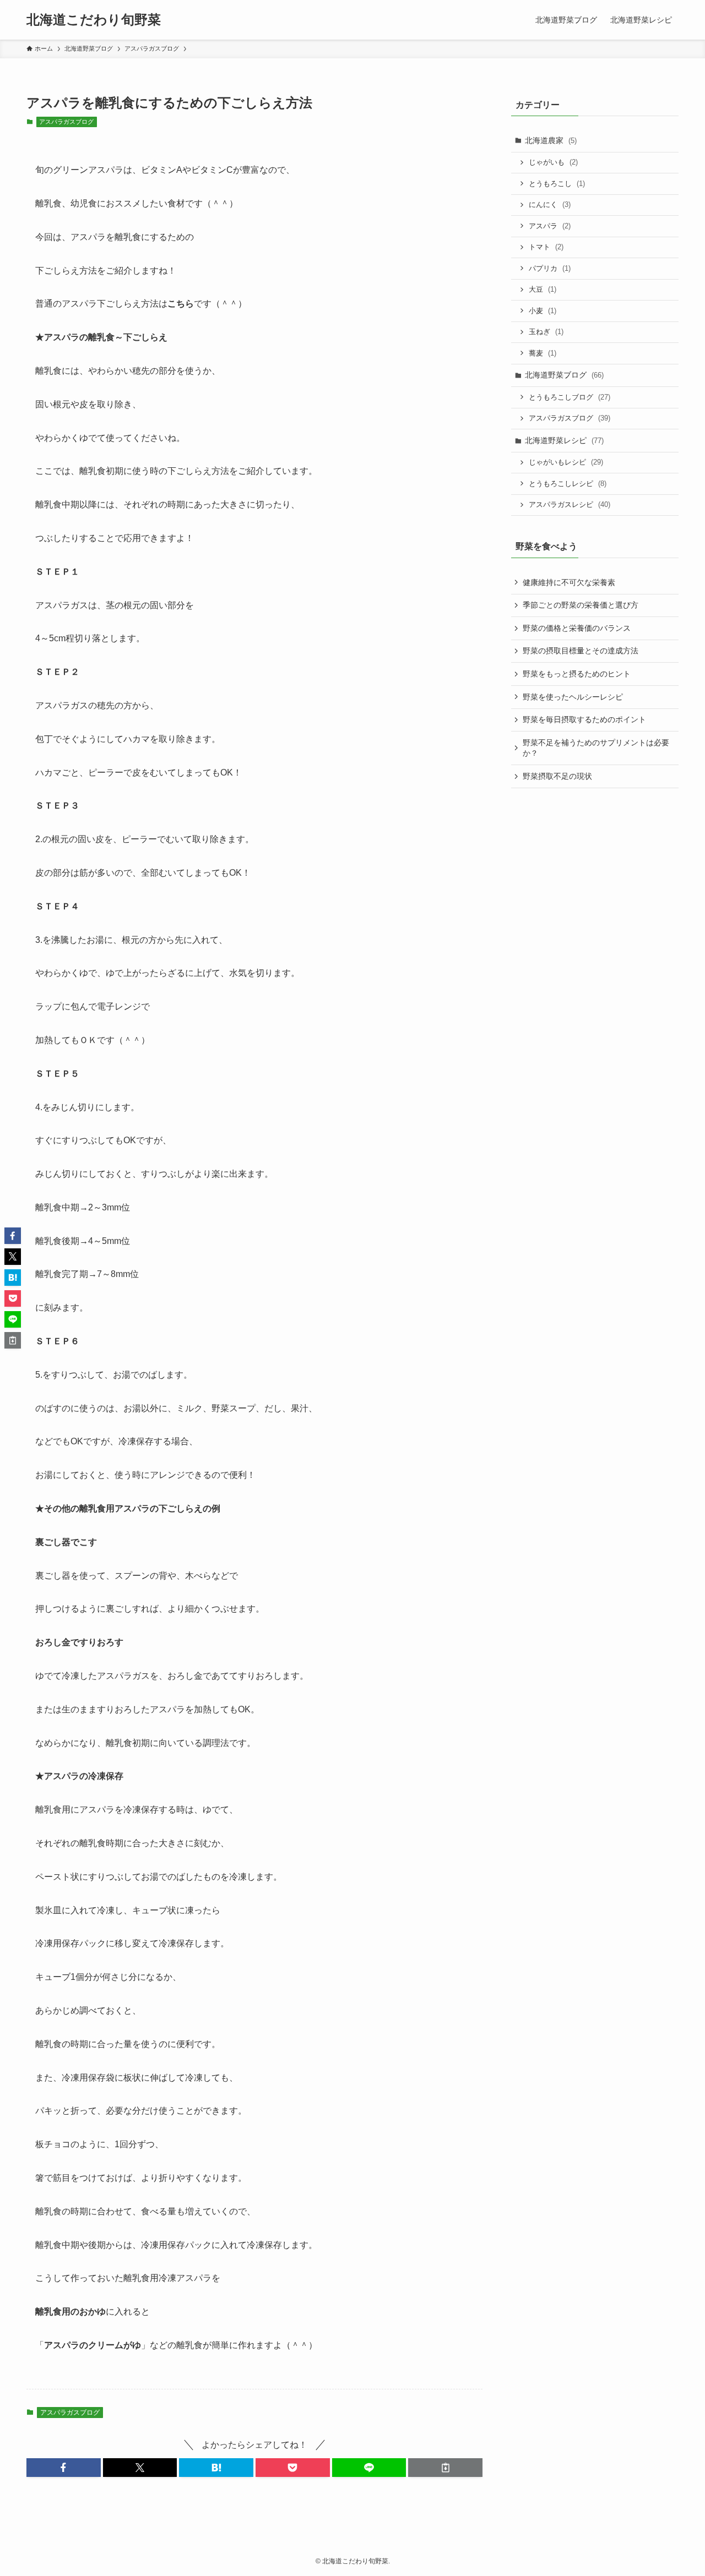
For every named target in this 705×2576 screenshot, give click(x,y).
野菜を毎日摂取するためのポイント (584, 719)
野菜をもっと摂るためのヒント (577, 674)
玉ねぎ (546, 332)
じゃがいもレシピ (566, 462)
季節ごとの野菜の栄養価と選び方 (581, 605)
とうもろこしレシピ (568, 484)
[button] (64, 2468)
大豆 (543, 289)
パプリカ (550, 268)
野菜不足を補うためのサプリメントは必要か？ (596, 748)
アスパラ (550, 226)
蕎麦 (543, 353)
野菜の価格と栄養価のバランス (577, 628)
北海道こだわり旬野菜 (94, 20)
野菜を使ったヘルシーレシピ (573, 697)
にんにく (550, 204)
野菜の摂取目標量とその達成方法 (581, 651)
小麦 (543, 311)
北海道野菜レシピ (564, 440)
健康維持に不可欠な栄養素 (569, 582)
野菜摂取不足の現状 (557, 776)
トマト (546, 247)
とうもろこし (557, 184)
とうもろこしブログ (570, 397)
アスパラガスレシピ (570, 504)
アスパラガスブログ (66, 122)
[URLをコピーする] (445, 2468)
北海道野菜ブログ (564, 375)
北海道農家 (551, 140)
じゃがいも (553, 162)
